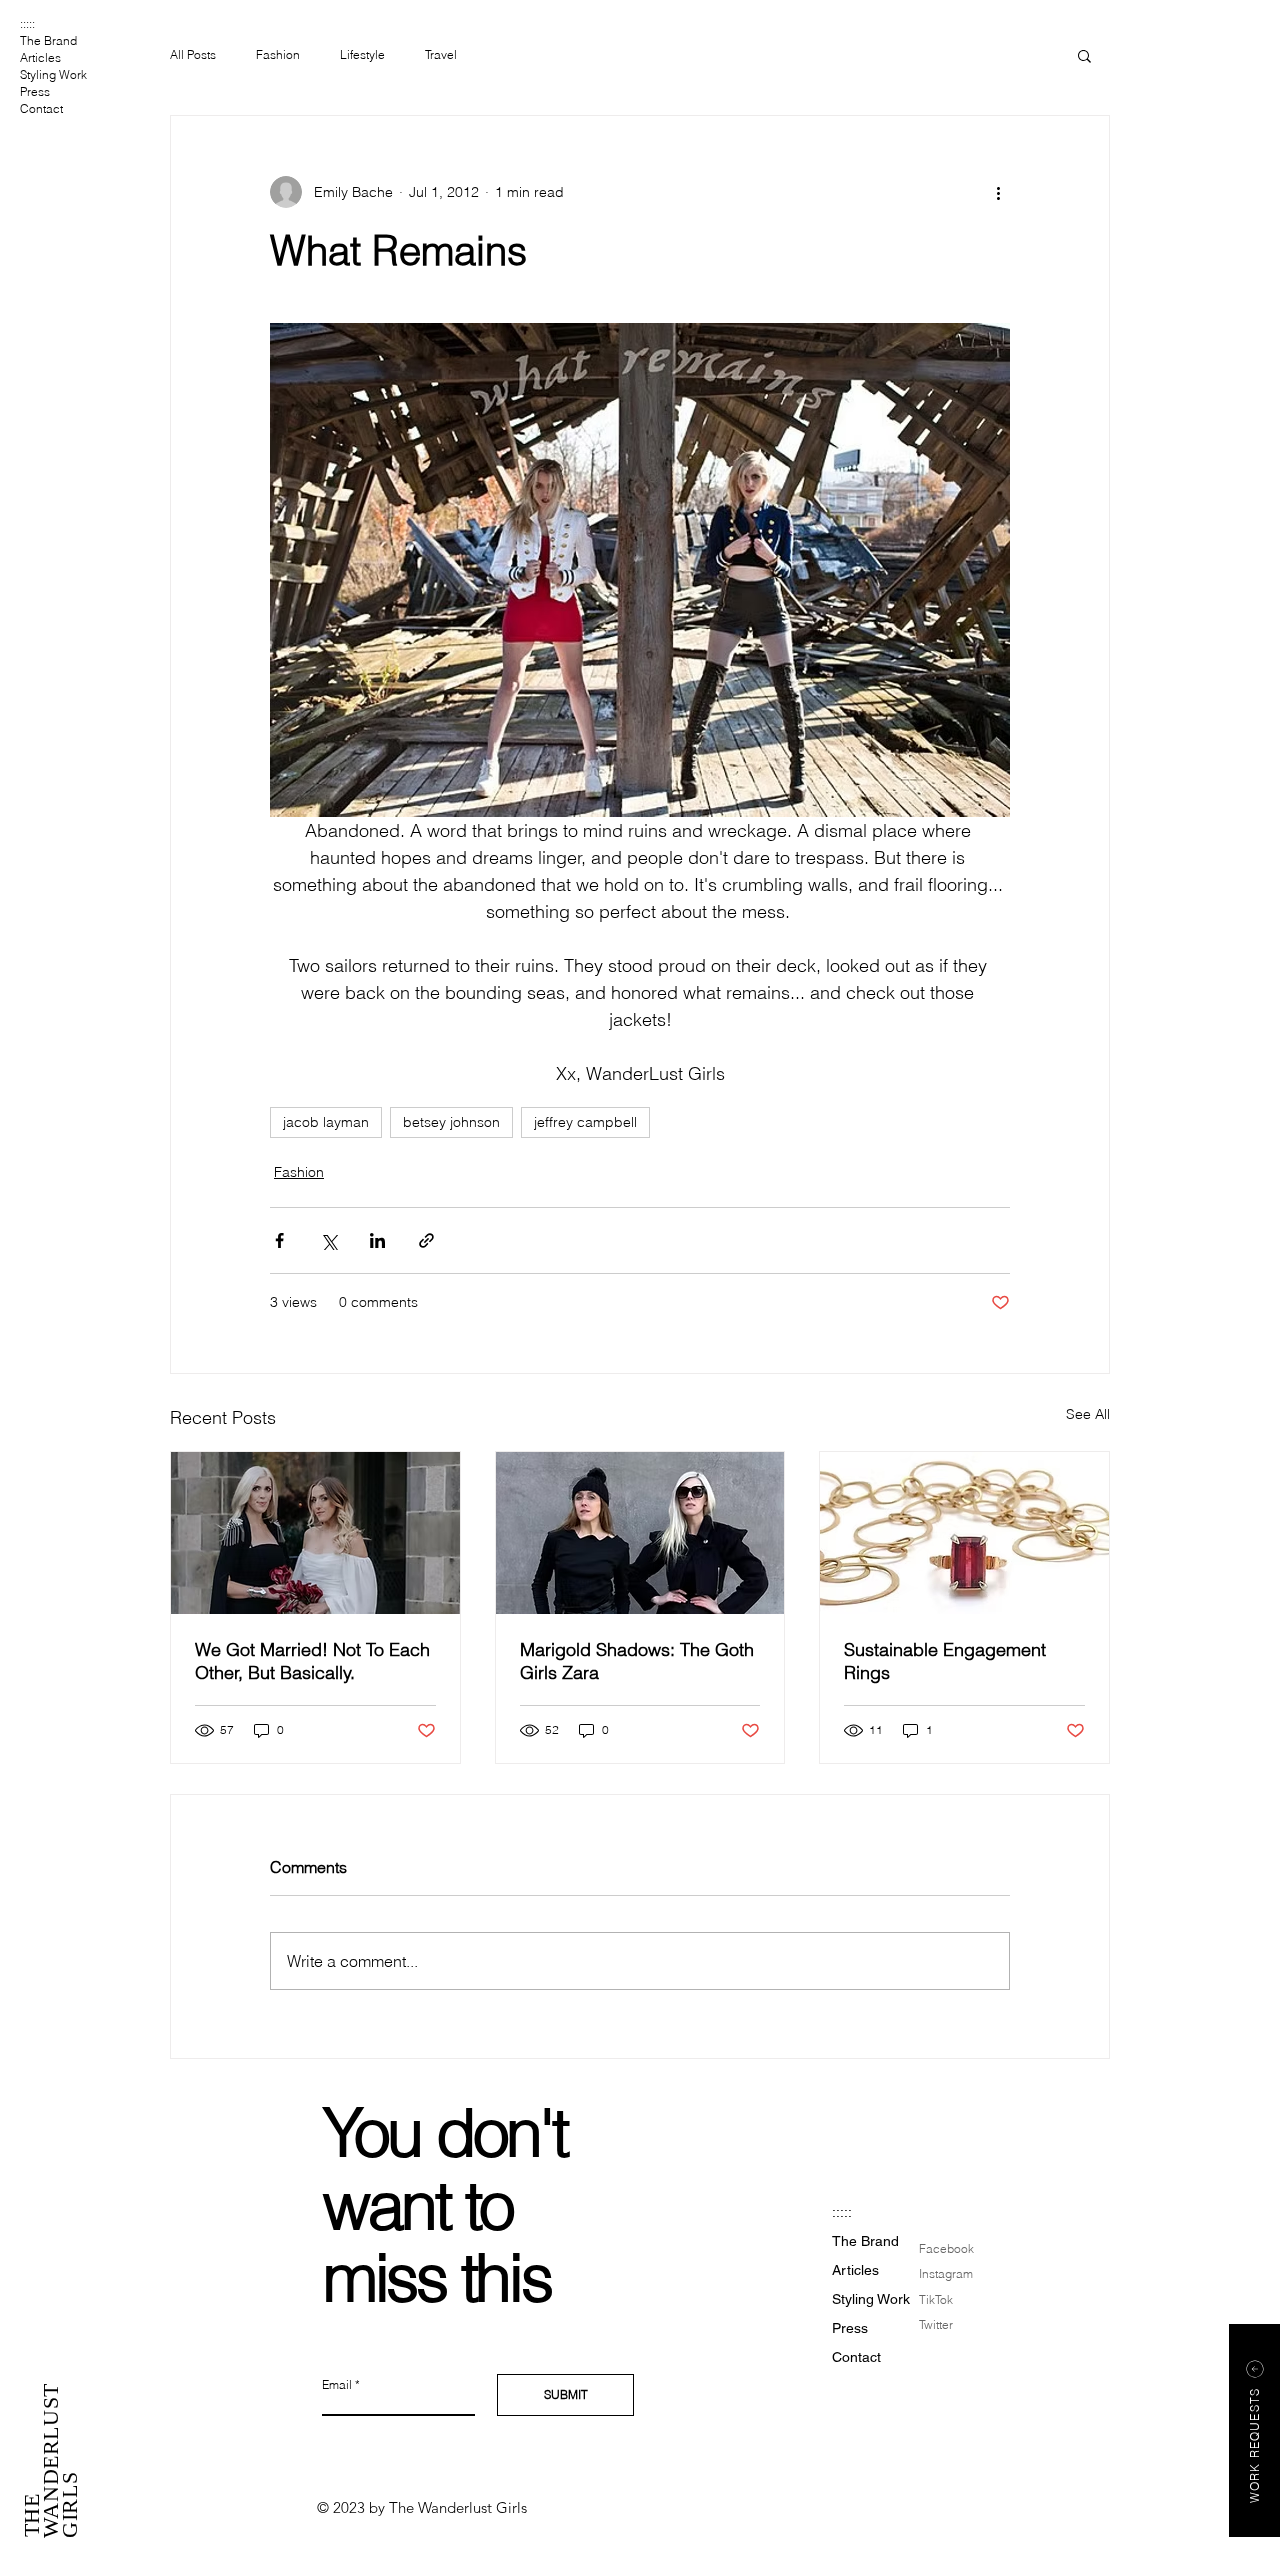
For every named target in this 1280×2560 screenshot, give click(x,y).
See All (1088, 1414)
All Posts (193, 54)
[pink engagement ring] (964, 1533)
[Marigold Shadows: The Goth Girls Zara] (640, 1533)
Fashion (278, 54)
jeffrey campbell (585, 1122)
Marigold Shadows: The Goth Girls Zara (637, 1661)
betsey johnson (451, 1122)
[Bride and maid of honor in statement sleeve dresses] (315, 1533)
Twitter (936, 2324)
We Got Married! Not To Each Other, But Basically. (312, 1661)
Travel (441, 54)
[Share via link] (426, 1240)
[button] (1084, 55)
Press (35, 91)
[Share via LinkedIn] (377, 1240)
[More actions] (998, 192)
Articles (40, 57)
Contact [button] (41, 108)
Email (337, 2385)
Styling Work (53, 74)
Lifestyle (362, 54)
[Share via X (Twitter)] (328, 1240)
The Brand (48, 40)
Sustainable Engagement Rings (945, 1661)
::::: (27, 23)
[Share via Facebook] (279, 1240)
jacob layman (326, 1122)
